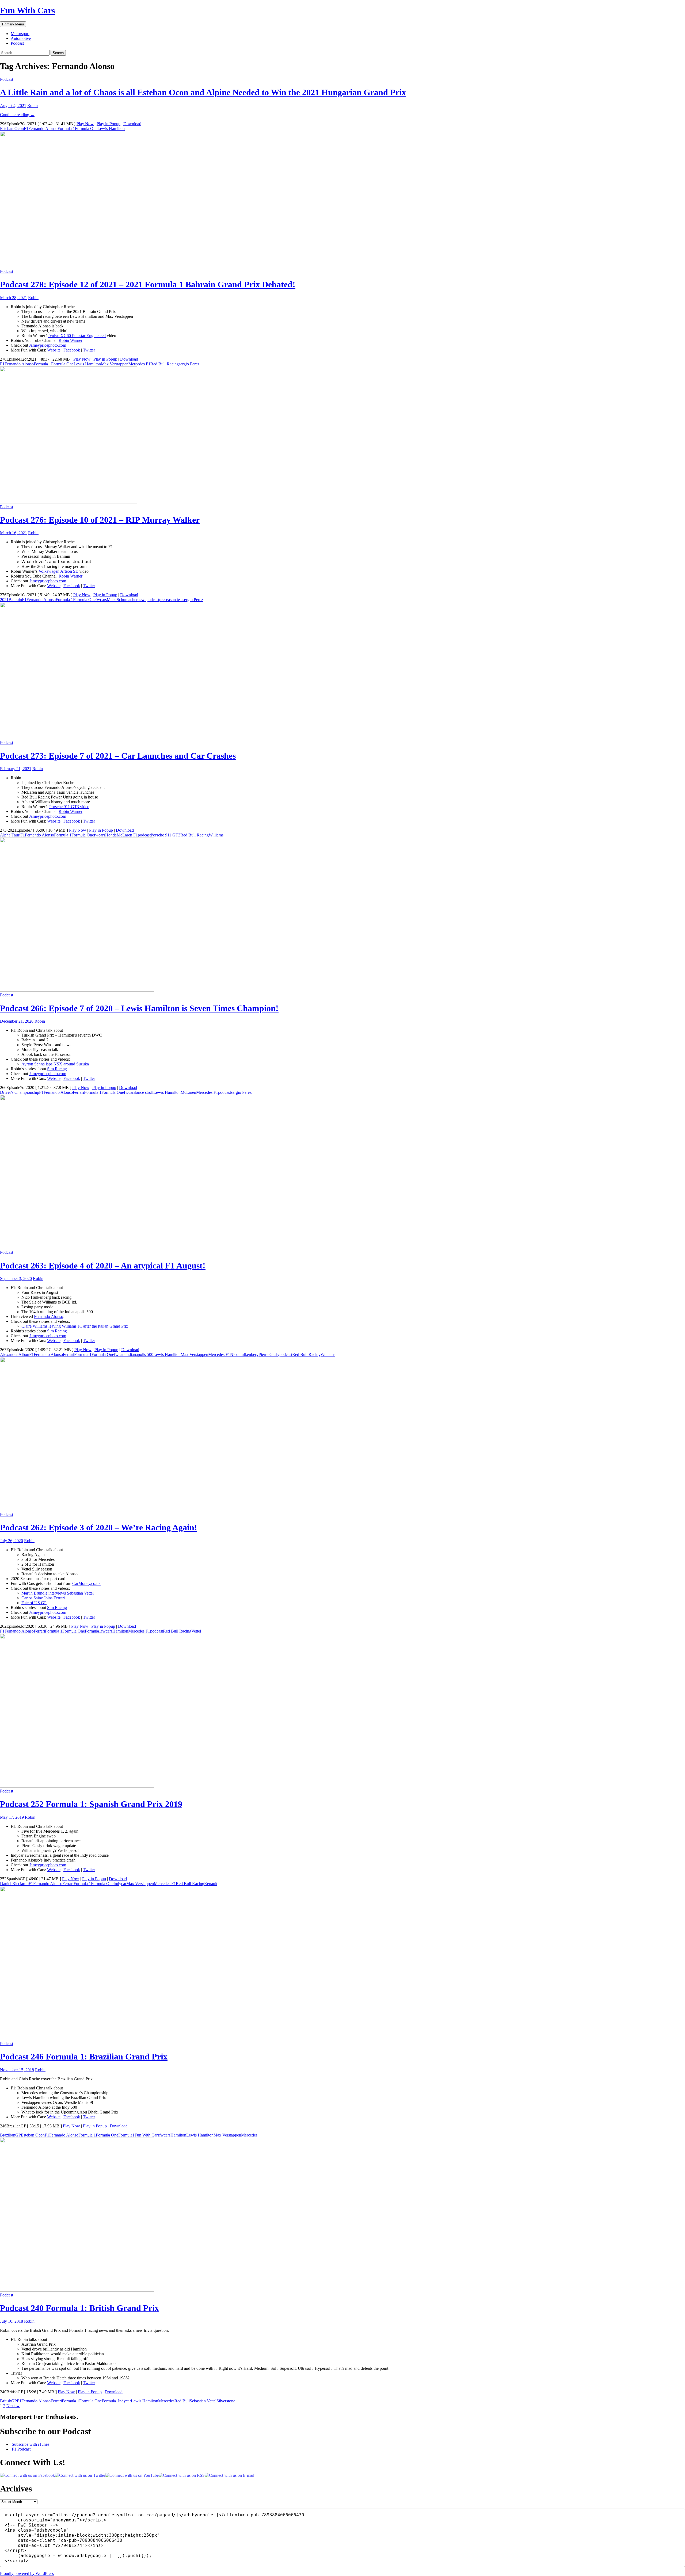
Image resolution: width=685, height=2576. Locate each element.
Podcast (17, 43)
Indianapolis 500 (139, 1354)
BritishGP (8, 2401)
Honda (111, 835)
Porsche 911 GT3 (165, 835)
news (142, 600)
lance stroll (144, 1092)
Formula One (86, 129)
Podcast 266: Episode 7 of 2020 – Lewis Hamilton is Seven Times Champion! (139, 1008)
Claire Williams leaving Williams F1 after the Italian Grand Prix (75, 1326)
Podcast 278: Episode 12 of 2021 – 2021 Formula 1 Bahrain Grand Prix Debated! (148, 284)
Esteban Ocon (12, 129)
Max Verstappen (115, 364)
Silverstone (226, 2401)
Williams (216, 835)
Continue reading (17, 115)
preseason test (171, 600)
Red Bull (182, 2401)
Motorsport (20, 34)
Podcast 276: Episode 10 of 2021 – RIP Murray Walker (100, 520)
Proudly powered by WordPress (27, 2573)
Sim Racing (57, 1069)
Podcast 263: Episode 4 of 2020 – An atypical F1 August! (103, 1266)
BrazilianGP (10, 2135)
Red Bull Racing (165, 364)
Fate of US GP (34, 1603)
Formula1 (93, 1631)
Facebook (72, 350)
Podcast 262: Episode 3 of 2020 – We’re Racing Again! (99, 1527)
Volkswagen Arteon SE (58, 571)
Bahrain (15, 600)
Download (132, 124)
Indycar (120, 1884)
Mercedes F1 (139, 364)
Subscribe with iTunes (30, 2444)
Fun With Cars (27, 10)
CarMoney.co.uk (86, 1583)
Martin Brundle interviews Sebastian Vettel (58, 1593)
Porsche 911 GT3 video (69, 807)
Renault (211, 1884)
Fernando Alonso (43, 129)
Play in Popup (109, 124)
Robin (33, 106)
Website (54, 350)
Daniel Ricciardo (14, 1884)
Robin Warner (71, 340)
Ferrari (78, 1092)
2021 (4, 600)
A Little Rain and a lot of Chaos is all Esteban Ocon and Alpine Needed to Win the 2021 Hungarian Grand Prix (203, 92)
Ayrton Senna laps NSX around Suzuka (55, 1064)
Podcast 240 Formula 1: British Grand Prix (79, 2308)
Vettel (196, 1631)
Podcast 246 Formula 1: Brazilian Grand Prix (84, 2057)
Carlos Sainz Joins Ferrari (43, 1598)
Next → (13, 2406)
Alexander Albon (15, 1354)
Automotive (21, 38)
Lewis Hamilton (111, 129)
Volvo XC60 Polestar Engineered (77, 336)
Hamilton (120, 1631)
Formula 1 (66, 129)
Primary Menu (13, 24)
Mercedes (249, 2135)
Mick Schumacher (122, 600)
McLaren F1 (127, 835)
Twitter (89, 350)
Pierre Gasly (269, 1354)
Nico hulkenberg (244, 1354)
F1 (26, 129)
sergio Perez (189, 364)
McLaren (188, 1092)
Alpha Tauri (10, 835)
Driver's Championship (20, 1092)
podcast (153, 600)
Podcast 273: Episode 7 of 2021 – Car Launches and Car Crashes (118, 756)
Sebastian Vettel (203, 2401)
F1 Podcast (21, 2449)
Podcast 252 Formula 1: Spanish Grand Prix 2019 (91, 1804)
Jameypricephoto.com (48, 345)
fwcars (101, 600)
